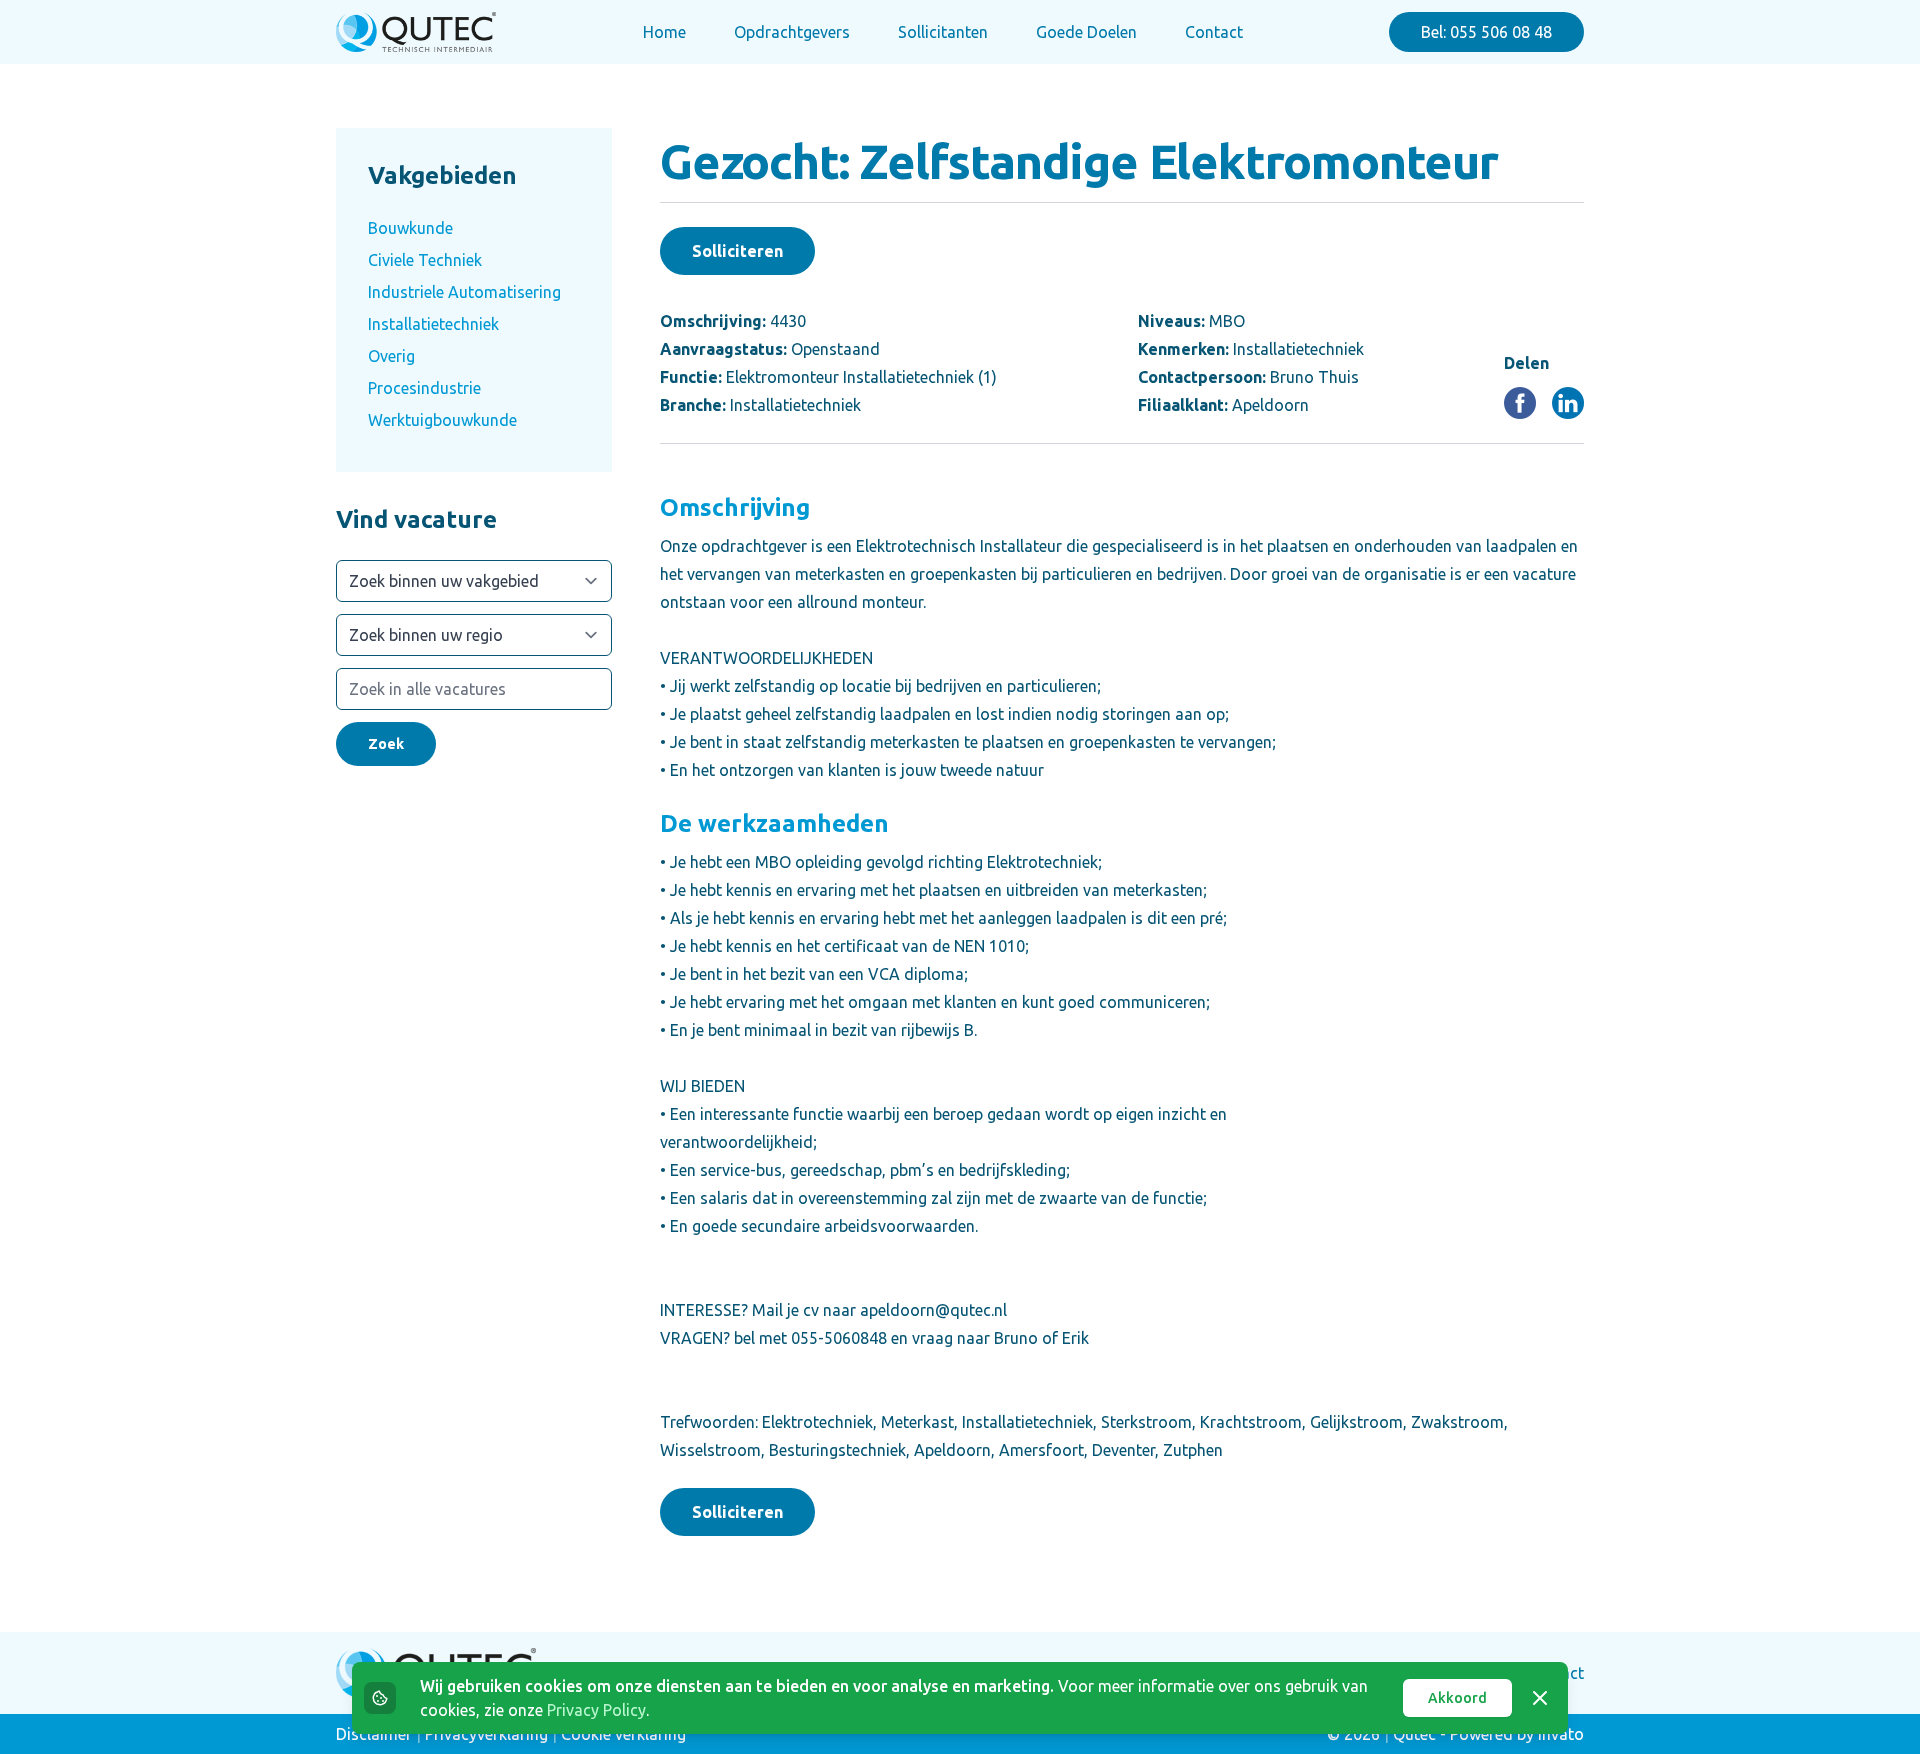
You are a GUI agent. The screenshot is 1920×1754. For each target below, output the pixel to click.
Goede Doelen (1086, 32)
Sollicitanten (943, 32)
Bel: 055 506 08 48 (1486, 32)
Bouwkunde (410, 228)
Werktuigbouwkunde (442, 420)
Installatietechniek (433, 324)
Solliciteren (737, 251)
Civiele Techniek (425, 260)
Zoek (386, 744)
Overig (391, 356)
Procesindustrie (424, 388)
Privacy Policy (596, 1710)
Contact (1214, 32)
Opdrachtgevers (792, 32)
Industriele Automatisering (464, 292)
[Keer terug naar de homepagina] (416, 32)
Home (664, 32)
